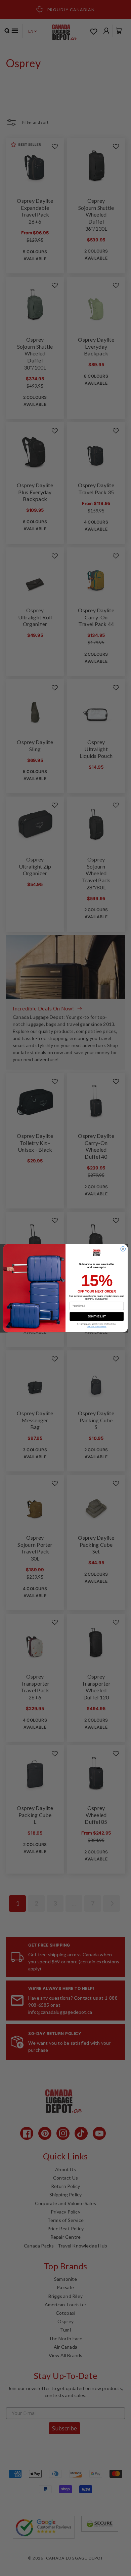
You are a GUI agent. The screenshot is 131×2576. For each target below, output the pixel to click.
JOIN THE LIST (97, 1316)
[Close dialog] (123, 1248)
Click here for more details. (97, 1326)
